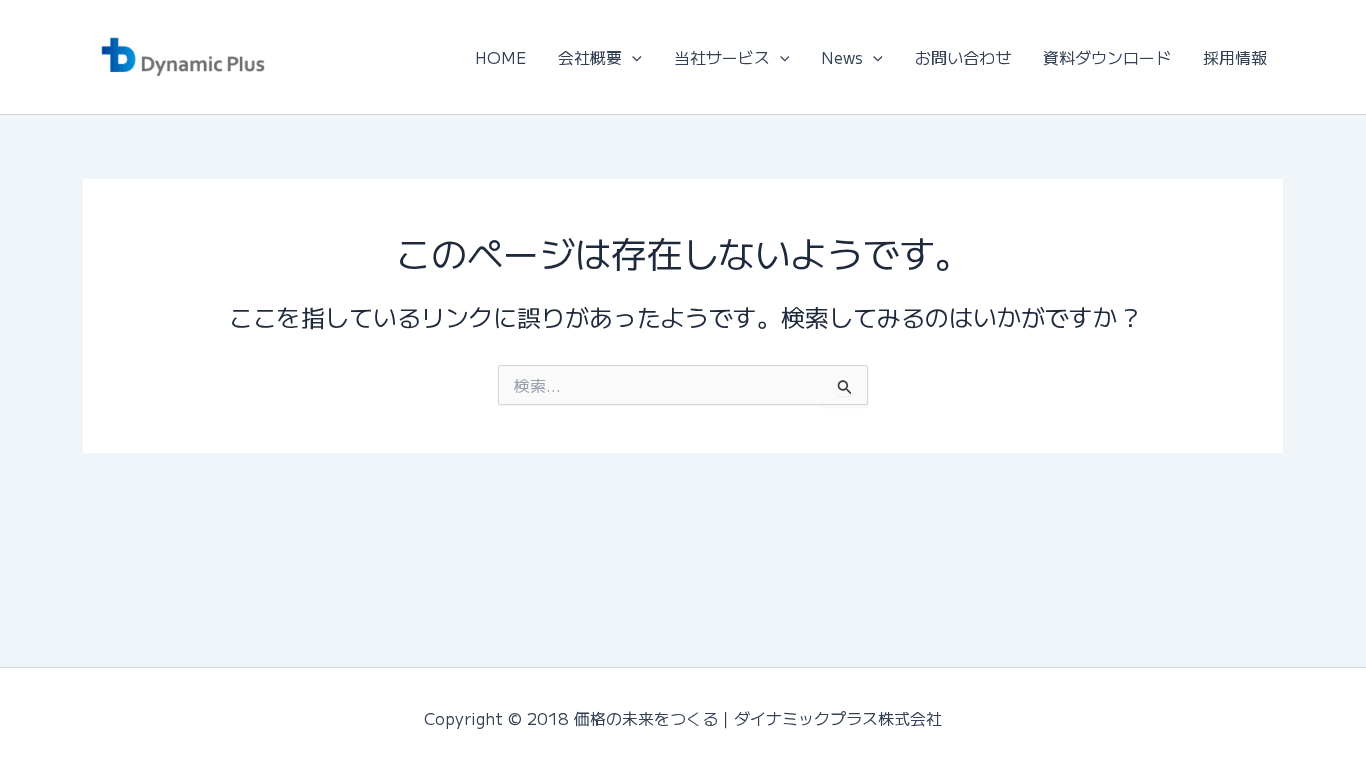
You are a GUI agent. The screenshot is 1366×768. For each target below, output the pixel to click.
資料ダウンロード (1107, 57)
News (842, 57)
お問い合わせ (963, 57)
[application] (632, 57)
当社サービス (722, 57)
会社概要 (590, 57)
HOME (500, 57)
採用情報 (1235, 57)
